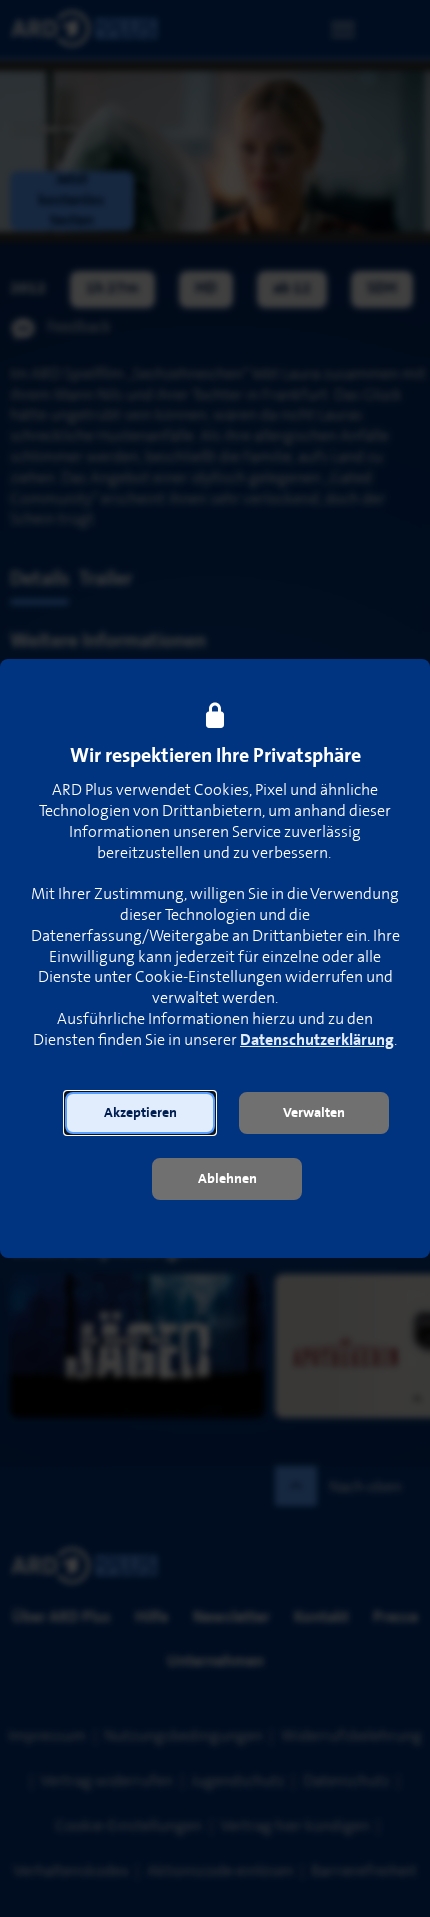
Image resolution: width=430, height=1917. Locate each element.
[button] (140, 1113)
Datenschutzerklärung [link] (317, 1040)
